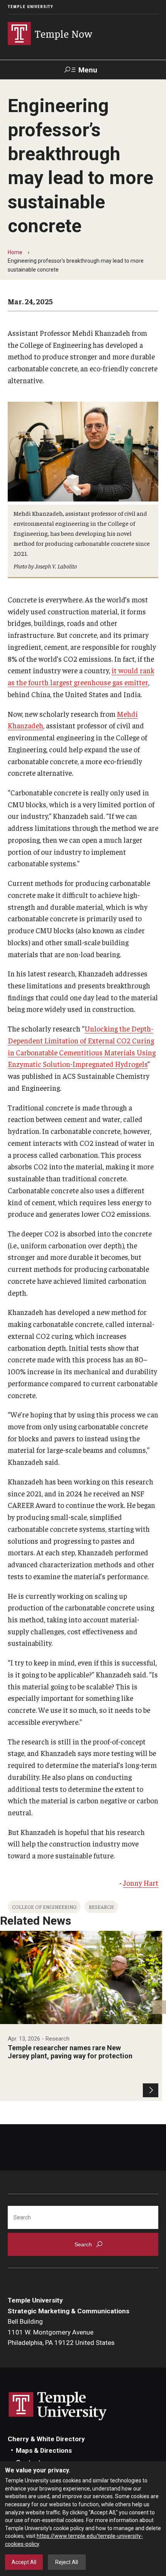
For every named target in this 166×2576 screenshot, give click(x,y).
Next (159, 2007)
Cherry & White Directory (46, 2439)
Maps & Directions (44, 2450)
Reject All (67, 2562)
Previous (7, 2007)
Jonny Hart (141, 1883)
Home (15, 252)
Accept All (24, 2562)
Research (101, 1907)
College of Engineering (44, 1907)
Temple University (30, 7)
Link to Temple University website (58, 2406)
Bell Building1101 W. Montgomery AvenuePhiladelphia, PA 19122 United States (61, 2332)
